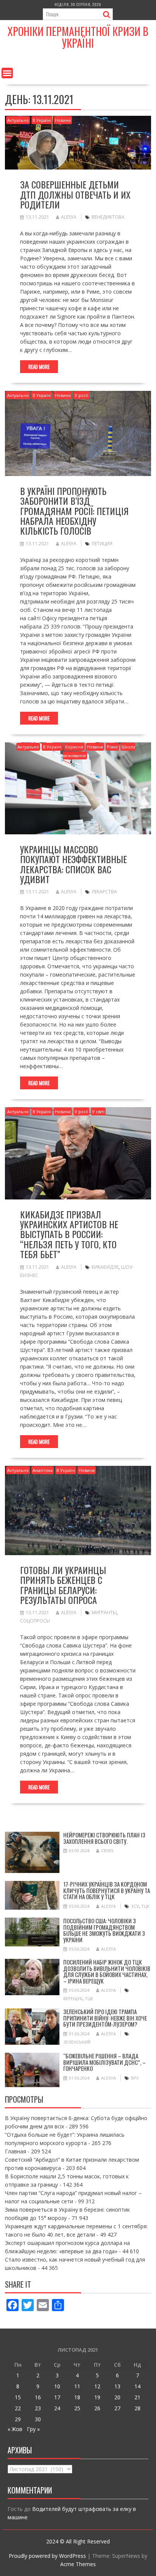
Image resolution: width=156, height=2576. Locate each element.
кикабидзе (105, 1267)
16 (38, 2397)
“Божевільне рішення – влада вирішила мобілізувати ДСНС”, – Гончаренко (105, 2062)
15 (18, 2397)
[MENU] (7, 73)
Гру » (33, 2429)
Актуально (18, 120)
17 (57, 2397)
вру (135, 2078)
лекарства (104, 892)
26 (97, 2408)
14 (137, 2386)
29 (18, 2419)
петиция (102, 544)
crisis (107, 1850)
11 (77, 2386)
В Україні (42, 120)
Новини (63, 120)
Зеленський (77, 2042)
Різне (112, 747)
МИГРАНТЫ (104, 1612)
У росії (81, 395)
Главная (16, 2151)
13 (117, 2386)
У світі (98, 1111)
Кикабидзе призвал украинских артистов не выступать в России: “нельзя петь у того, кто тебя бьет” (69, 1234)
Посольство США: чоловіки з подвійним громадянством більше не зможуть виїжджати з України (104, 1930)
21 (137, 2397)
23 (38, 2408)
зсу (135, 1906)
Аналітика (43, 1470)
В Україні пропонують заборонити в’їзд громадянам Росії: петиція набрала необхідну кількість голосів (74, 511)
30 (38, 2419)
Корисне (74, 747)
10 (57, 2386)
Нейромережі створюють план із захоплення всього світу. (104, 1838)
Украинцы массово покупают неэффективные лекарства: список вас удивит (73, 864)
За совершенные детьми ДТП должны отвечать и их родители (75, 194)
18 (77, 2397)
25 (77, 2408)
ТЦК (145, 1906)
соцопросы (35, 1621)
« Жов (15, 2429)
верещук (73, 1998)
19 (97, 2397)
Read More (39, 367)
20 (117, 2397)
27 (117, 2408)
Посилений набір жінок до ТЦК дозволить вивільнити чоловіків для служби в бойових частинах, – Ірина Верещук (107, 1971)
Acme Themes (78, 2564)
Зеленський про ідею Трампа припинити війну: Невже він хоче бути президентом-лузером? (105, 2018)
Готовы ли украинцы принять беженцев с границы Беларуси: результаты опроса (63, 1585)
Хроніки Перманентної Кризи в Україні (78, 37)
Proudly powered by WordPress (47, 2556)
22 (18, 2408)
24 (57, 2408)
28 (137, 2408)
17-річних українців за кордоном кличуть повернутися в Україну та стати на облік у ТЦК (107, 1890)
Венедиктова (108, 217)
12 (97, 2386)
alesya (69, 217)
